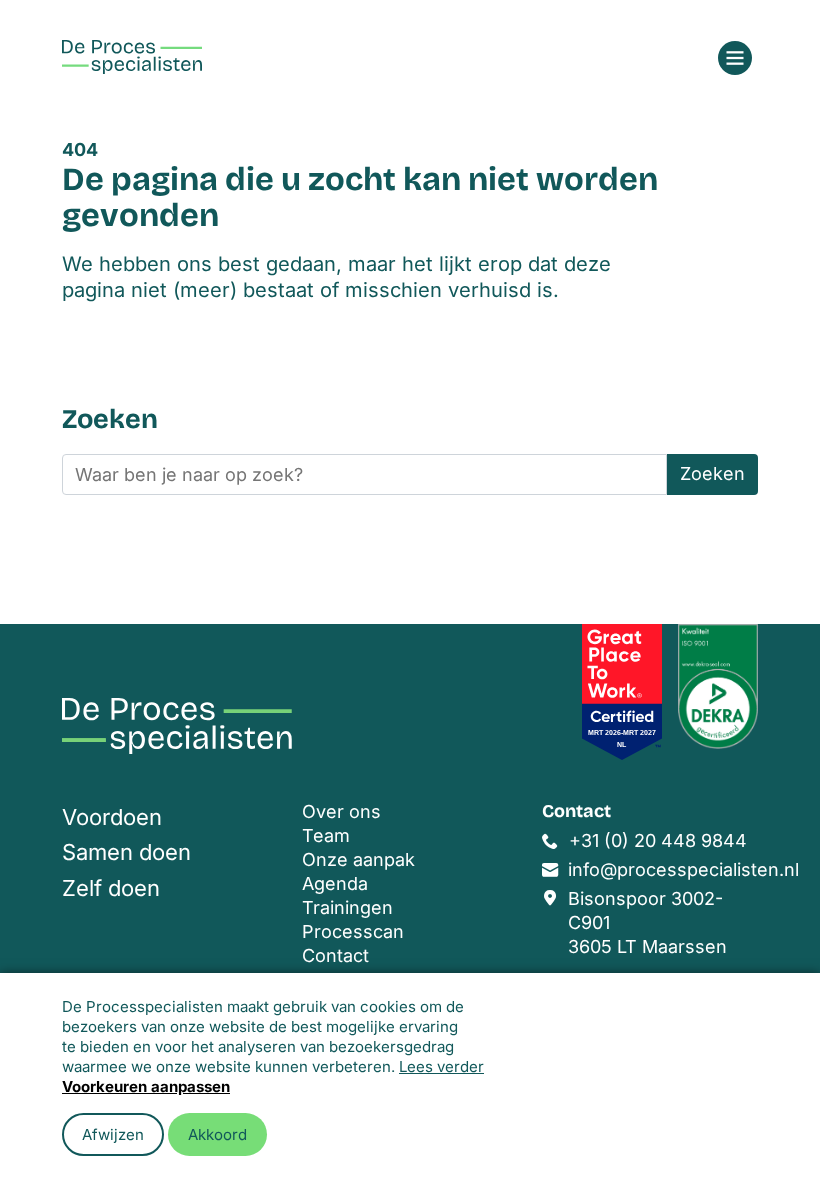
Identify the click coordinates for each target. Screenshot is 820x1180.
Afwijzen (113, 1134)
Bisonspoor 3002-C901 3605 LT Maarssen (647, 922)
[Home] (132, 57)
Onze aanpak (358, 859)
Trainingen (347, 907)
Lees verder (441, 1066)
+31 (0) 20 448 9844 (658, 840)
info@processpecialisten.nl (683, 869)
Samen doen (126, 852)
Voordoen (112, 817)
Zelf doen (111, 888)
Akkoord (217, 1134)
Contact (335, 955)
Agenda (335, 883)
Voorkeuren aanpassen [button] (146, 1086)
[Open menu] (735, 58)
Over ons (341, 811)
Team (326, 835)
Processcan (353, 931)
